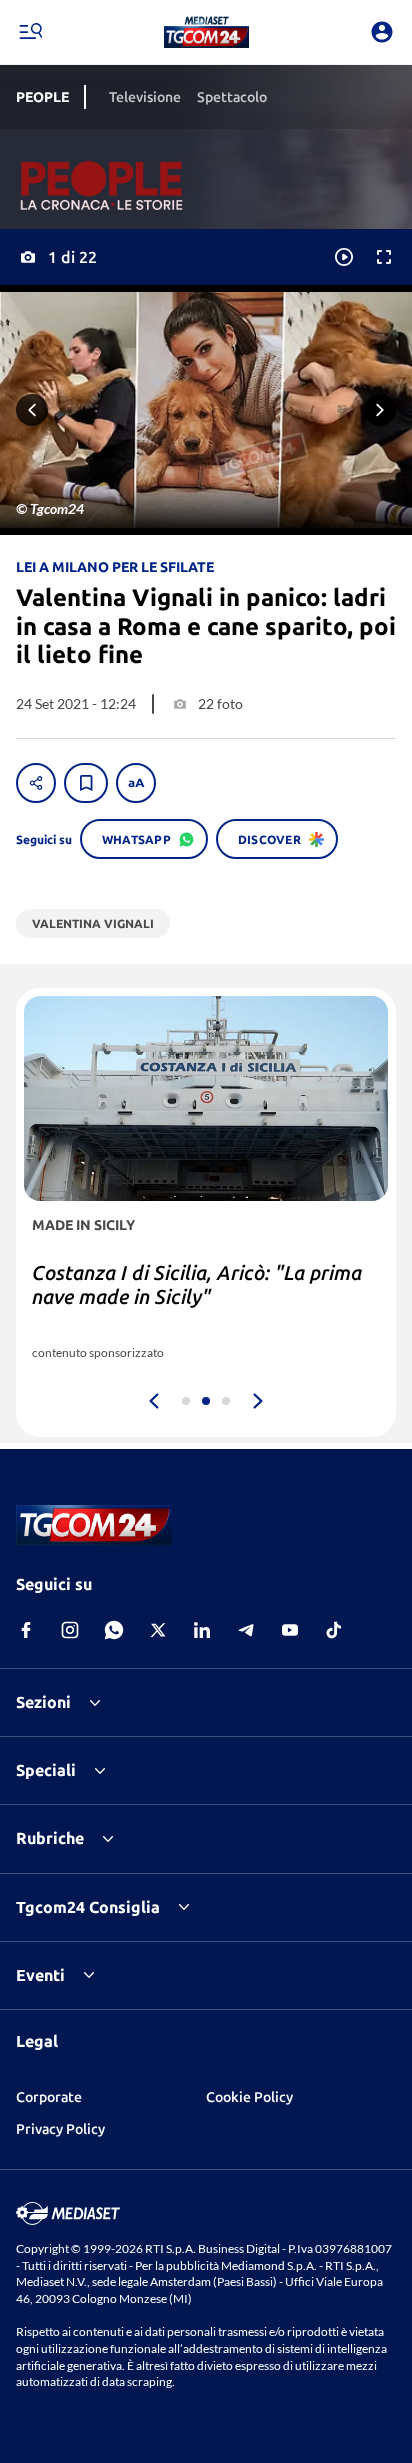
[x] (158, 1630)
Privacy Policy (60, 2129)
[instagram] (70, 1630)
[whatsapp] (114, 1630)
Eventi (40, 1975)
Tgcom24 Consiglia (88, 1907)
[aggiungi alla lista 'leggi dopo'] (86, 783)
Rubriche (50, 1838)
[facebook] (26, 1630)
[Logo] (206, 32)
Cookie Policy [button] (249, 2097)
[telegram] (246, 1630)
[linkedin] (202, 1630)
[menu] (30, 32)
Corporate (49, 2097)
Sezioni (43, 1702)
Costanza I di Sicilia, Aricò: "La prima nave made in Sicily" (197, 1284)
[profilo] (382, 32)
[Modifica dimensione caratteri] (136, 783)
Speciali (46, 1770)
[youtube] (290, 1630)
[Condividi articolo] (36, 783)
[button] (206, 32)
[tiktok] (334, 1630)
